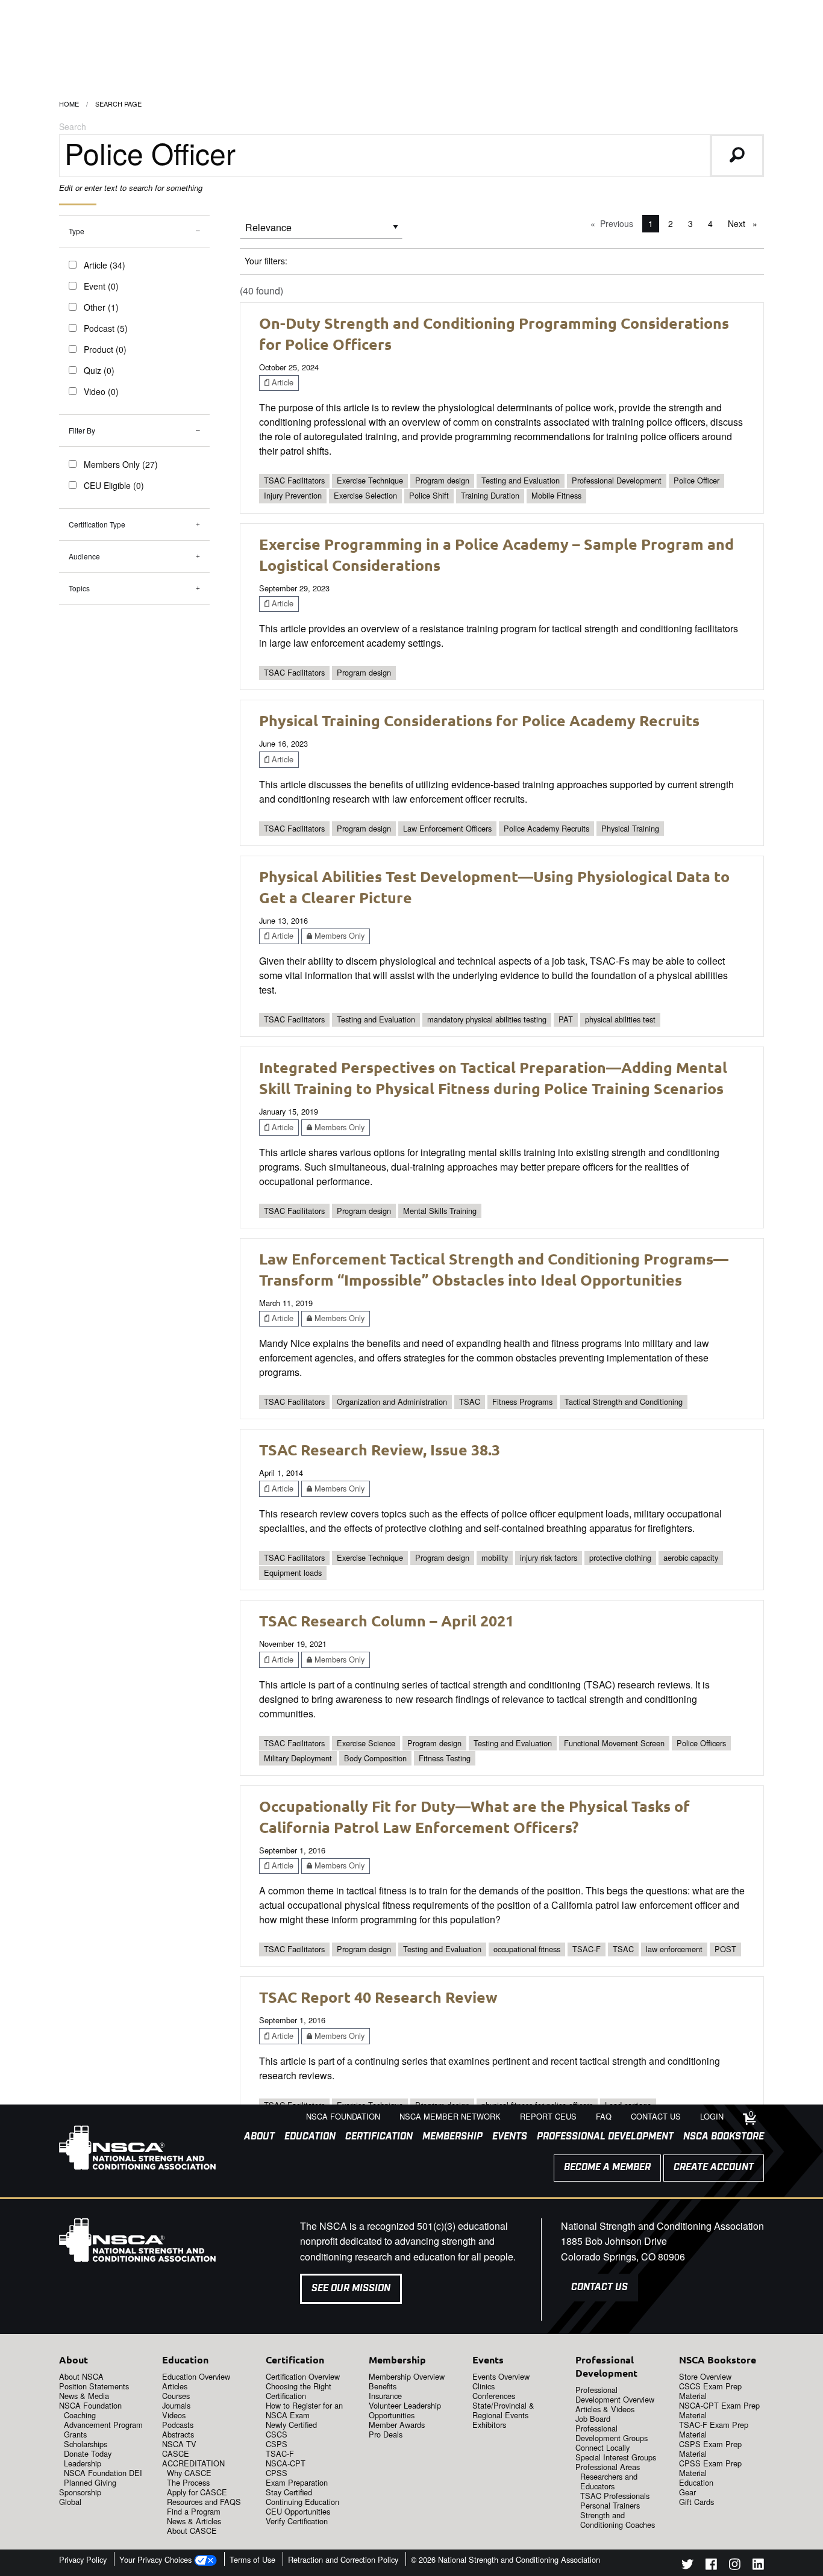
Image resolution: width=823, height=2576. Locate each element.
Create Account (714, 2167)
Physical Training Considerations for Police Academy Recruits (479, 720)
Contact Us (599, 2287)
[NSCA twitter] (687, 2566)
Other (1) (101, 307)
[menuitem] (255, 2137)
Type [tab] (77, 231)
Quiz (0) (99, 370)
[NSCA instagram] (735, 2566)
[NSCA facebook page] (711, 2566)
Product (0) (105, 349)
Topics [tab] (79, 588)
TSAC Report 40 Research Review (378, 1997)
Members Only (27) (121, 464)
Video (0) (101, 391)
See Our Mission (351, 2288)
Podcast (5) (106, 328)
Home (69, 104)
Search (73, 126)
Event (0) (101, 286)
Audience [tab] (84, 556)
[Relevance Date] (321, 232)
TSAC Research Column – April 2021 (386, 1620)
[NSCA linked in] (758, 2566)
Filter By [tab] (82, 430)
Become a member (607, 2167)
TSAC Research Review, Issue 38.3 (380, 1449)
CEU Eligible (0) (114, 485)
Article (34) (105, 265)
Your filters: (266, 261)
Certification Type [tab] (97, 524)
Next (746, 223)
